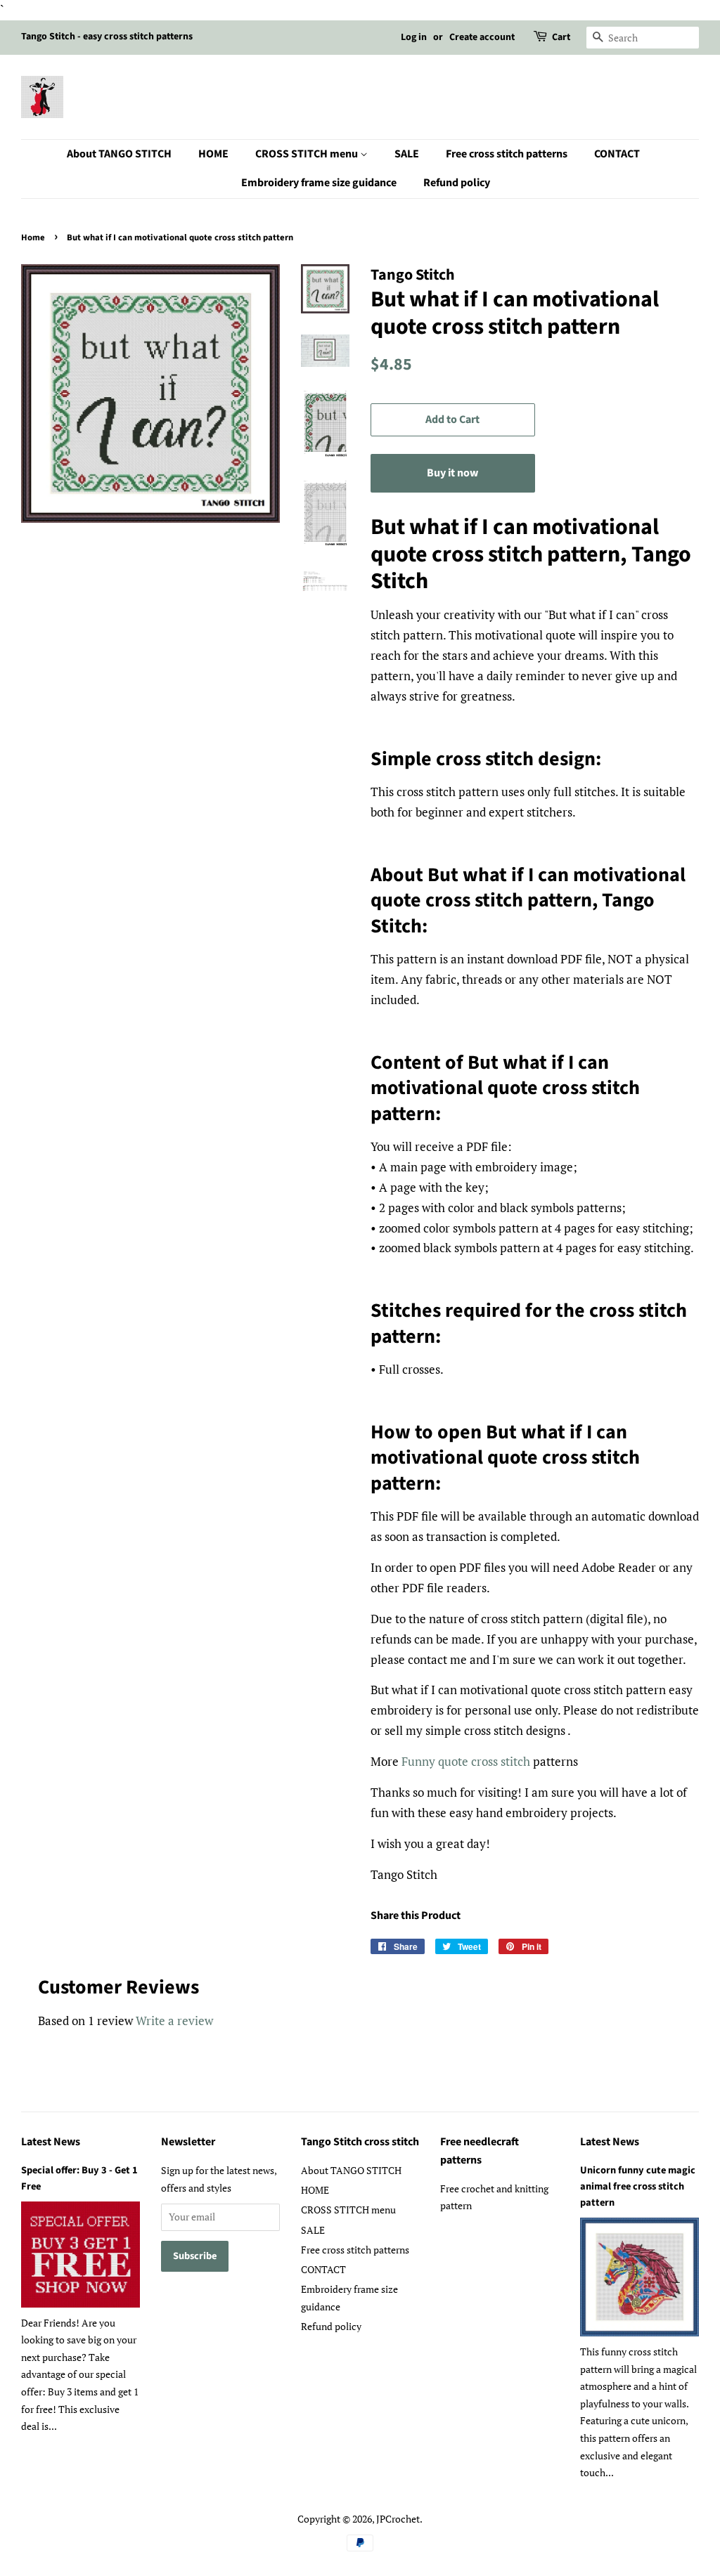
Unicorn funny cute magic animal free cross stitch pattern (638, 2186)
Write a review (174, 2021)
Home (33, 238)
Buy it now (452, 473)
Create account (482, 37)
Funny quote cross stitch (466, 1761)
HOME (213, 154)
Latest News (51, 2142)
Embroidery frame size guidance (319, 183)
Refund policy (457, 183)
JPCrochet (398, 2519)
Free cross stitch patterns (507, 154)
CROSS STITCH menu (308, 154)
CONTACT (617, 154)
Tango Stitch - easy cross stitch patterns (107, 37)
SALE (407, 154)
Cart (561, 37)
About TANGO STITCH (119, 154)
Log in (414, 37)
